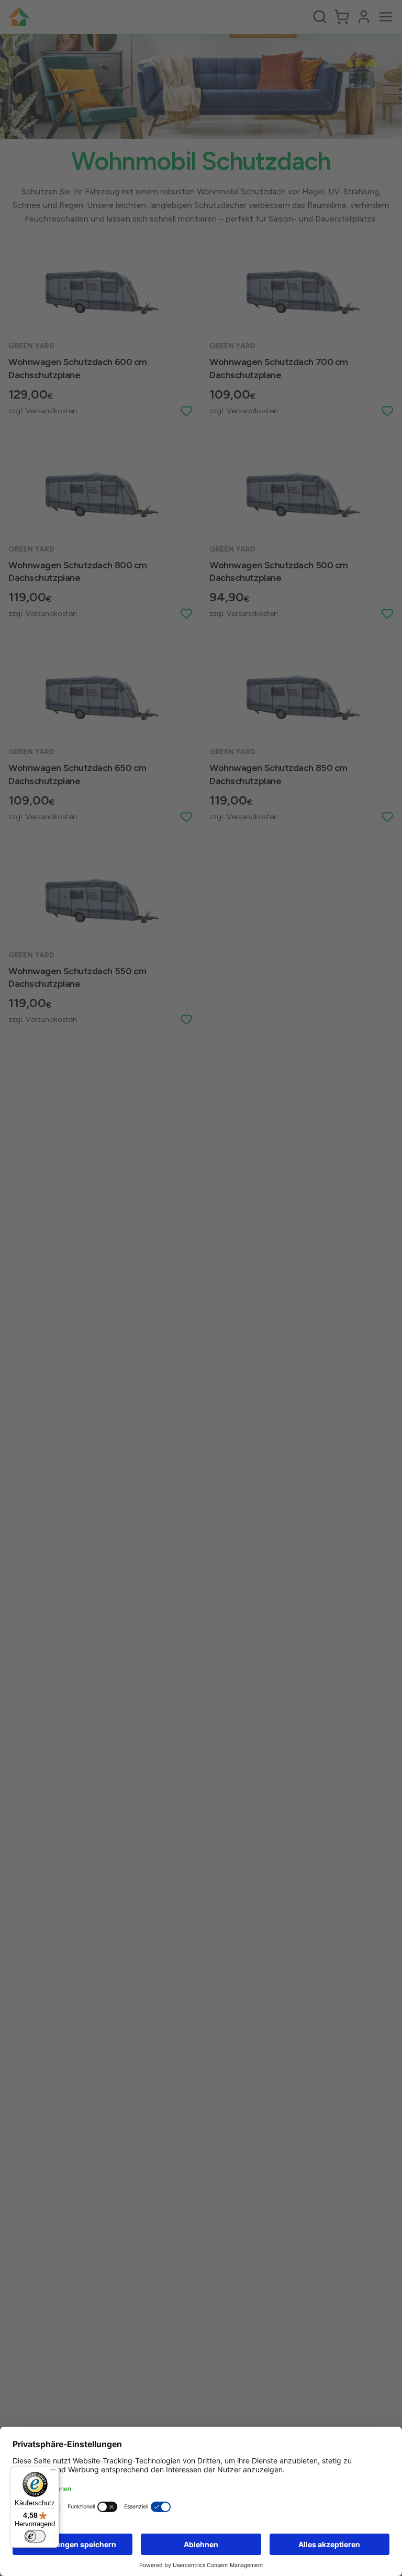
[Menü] (53, 2472)
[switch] (35, 2536)
